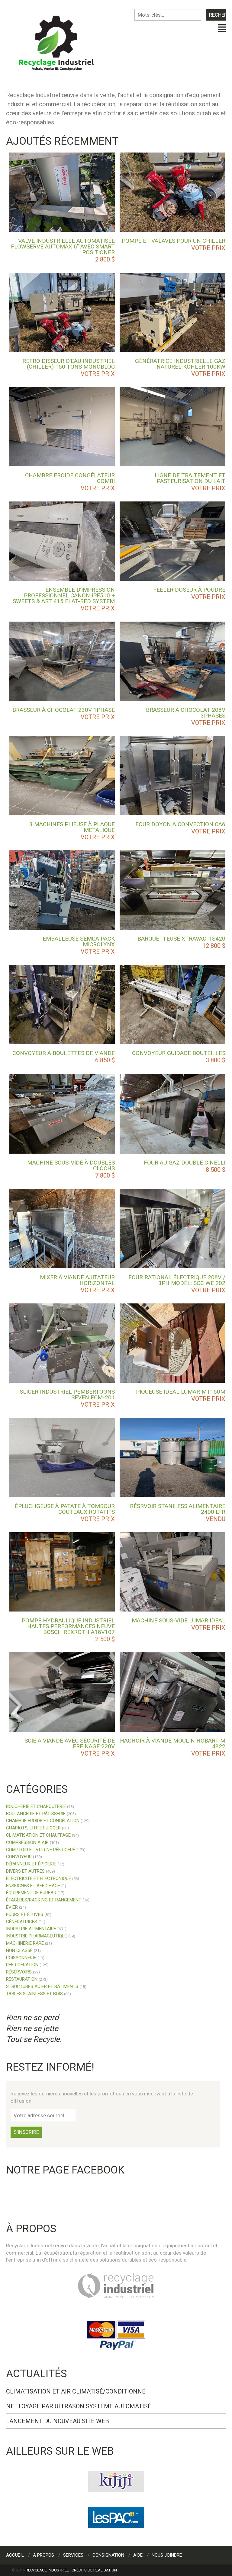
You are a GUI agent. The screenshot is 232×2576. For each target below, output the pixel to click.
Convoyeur (19, 1857)
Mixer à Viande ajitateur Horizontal (77, 1280)
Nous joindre (167, 2555)
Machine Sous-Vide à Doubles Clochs (71, 1165)
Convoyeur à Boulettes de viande (64, 1053)
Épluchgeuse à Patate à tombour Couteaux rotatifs (65, 1509)
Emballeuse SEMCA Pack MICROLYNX (79, 941)
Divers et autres (25, 1871)
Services (73, 2555)
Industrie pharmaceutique (37, 1936)
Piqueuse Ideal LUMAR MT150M (181, 1392)
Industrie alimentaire (31, 1929)
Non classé (19, 1950)
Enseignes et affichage (33, 1886)
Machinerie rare (25, 1943)
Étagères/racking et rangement (44, 1900)
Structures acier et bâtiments (42, 1986)
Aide (138, 2555)
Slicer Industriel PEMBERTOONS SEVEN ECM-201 (67, 1395)
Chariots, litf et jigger (33, 1828)
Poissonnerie (21, 1958)
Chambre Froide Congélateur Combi (70, 478)
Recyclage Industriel (47, 2570)
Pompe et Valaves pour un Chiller (174, 241)
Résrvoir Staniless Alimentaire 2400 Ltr (178, 1509)
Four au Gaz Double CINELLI (185, 1163)
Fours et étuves (25, 1914)
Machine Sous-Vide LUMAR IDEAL (179, 1620)
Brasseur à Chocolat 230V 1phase (64, 710)
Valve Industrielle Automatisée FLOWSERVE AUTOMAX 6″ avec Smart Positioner (63, 246)
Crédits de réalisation (94, 2570)
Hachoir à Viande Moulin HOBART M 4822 (173, 1743)
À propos (43, 2555)
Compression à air (27, 1842)
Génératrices (22, 1922)
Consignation (108, 2555)
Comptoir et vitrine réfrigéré (41, 1850)
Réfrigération (22, 1965)
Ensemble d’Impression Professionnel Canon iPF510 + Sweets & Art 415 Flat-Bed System (64, 595)
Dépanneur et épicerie (31, 1864)
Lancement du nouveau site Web (58, 2421)
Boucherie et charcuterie (36, 1806)
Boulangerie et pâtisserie (36, 1814)
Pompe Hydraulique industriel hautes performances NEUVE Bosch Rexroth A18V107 (68, 1626)
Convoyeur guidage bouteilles (179, 1053)
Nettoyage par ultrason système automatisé (79, 2406)
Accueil (15, 2555)
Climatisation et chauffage (38, 1835)
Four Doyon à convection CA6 (180, 824)
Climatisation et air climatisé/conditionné (76, 2391)
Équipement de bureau (31, 1893)
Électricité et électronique (39, 1878)
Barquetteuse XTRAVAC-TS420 (181, 939)
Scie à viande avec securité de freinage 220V (70, 1743)
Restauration (22, 1979)
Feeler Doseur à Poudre (189, 590)
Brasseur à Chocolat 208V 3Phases (186, 713)
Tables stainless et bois (34, 1994)
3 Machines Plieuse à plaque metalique (72, 827)
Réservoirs (19, 1972)
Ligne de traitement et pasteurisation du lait (190, 478)
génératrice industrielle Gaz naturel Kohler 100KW (180, 364)
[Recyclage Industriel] (61, 40)
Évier (12, 1907)
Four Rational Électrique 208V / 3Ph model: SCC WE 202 (177, 1280)
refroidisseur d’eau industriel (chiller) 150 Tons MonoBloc (69, 364)
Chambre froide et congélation (43, 1821)
